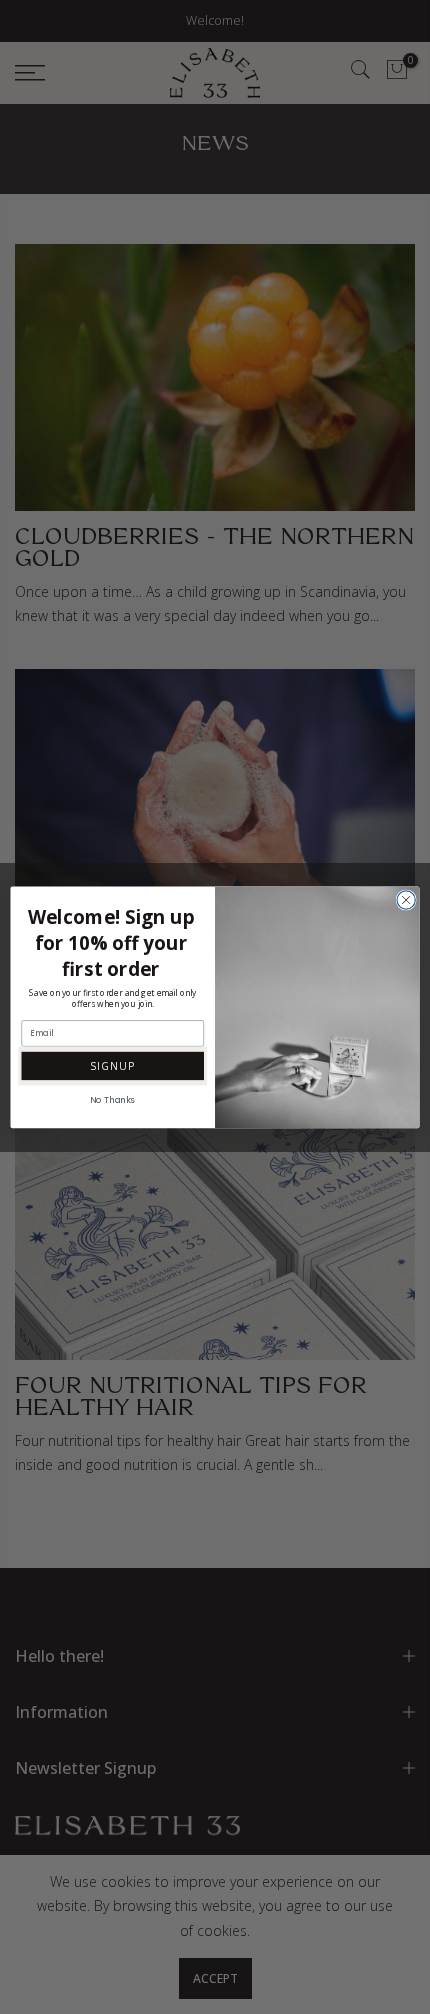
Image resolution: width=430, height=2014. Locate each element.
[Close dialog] (406, 899)
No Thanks (112, 1100)
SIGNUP (112, 1065)
